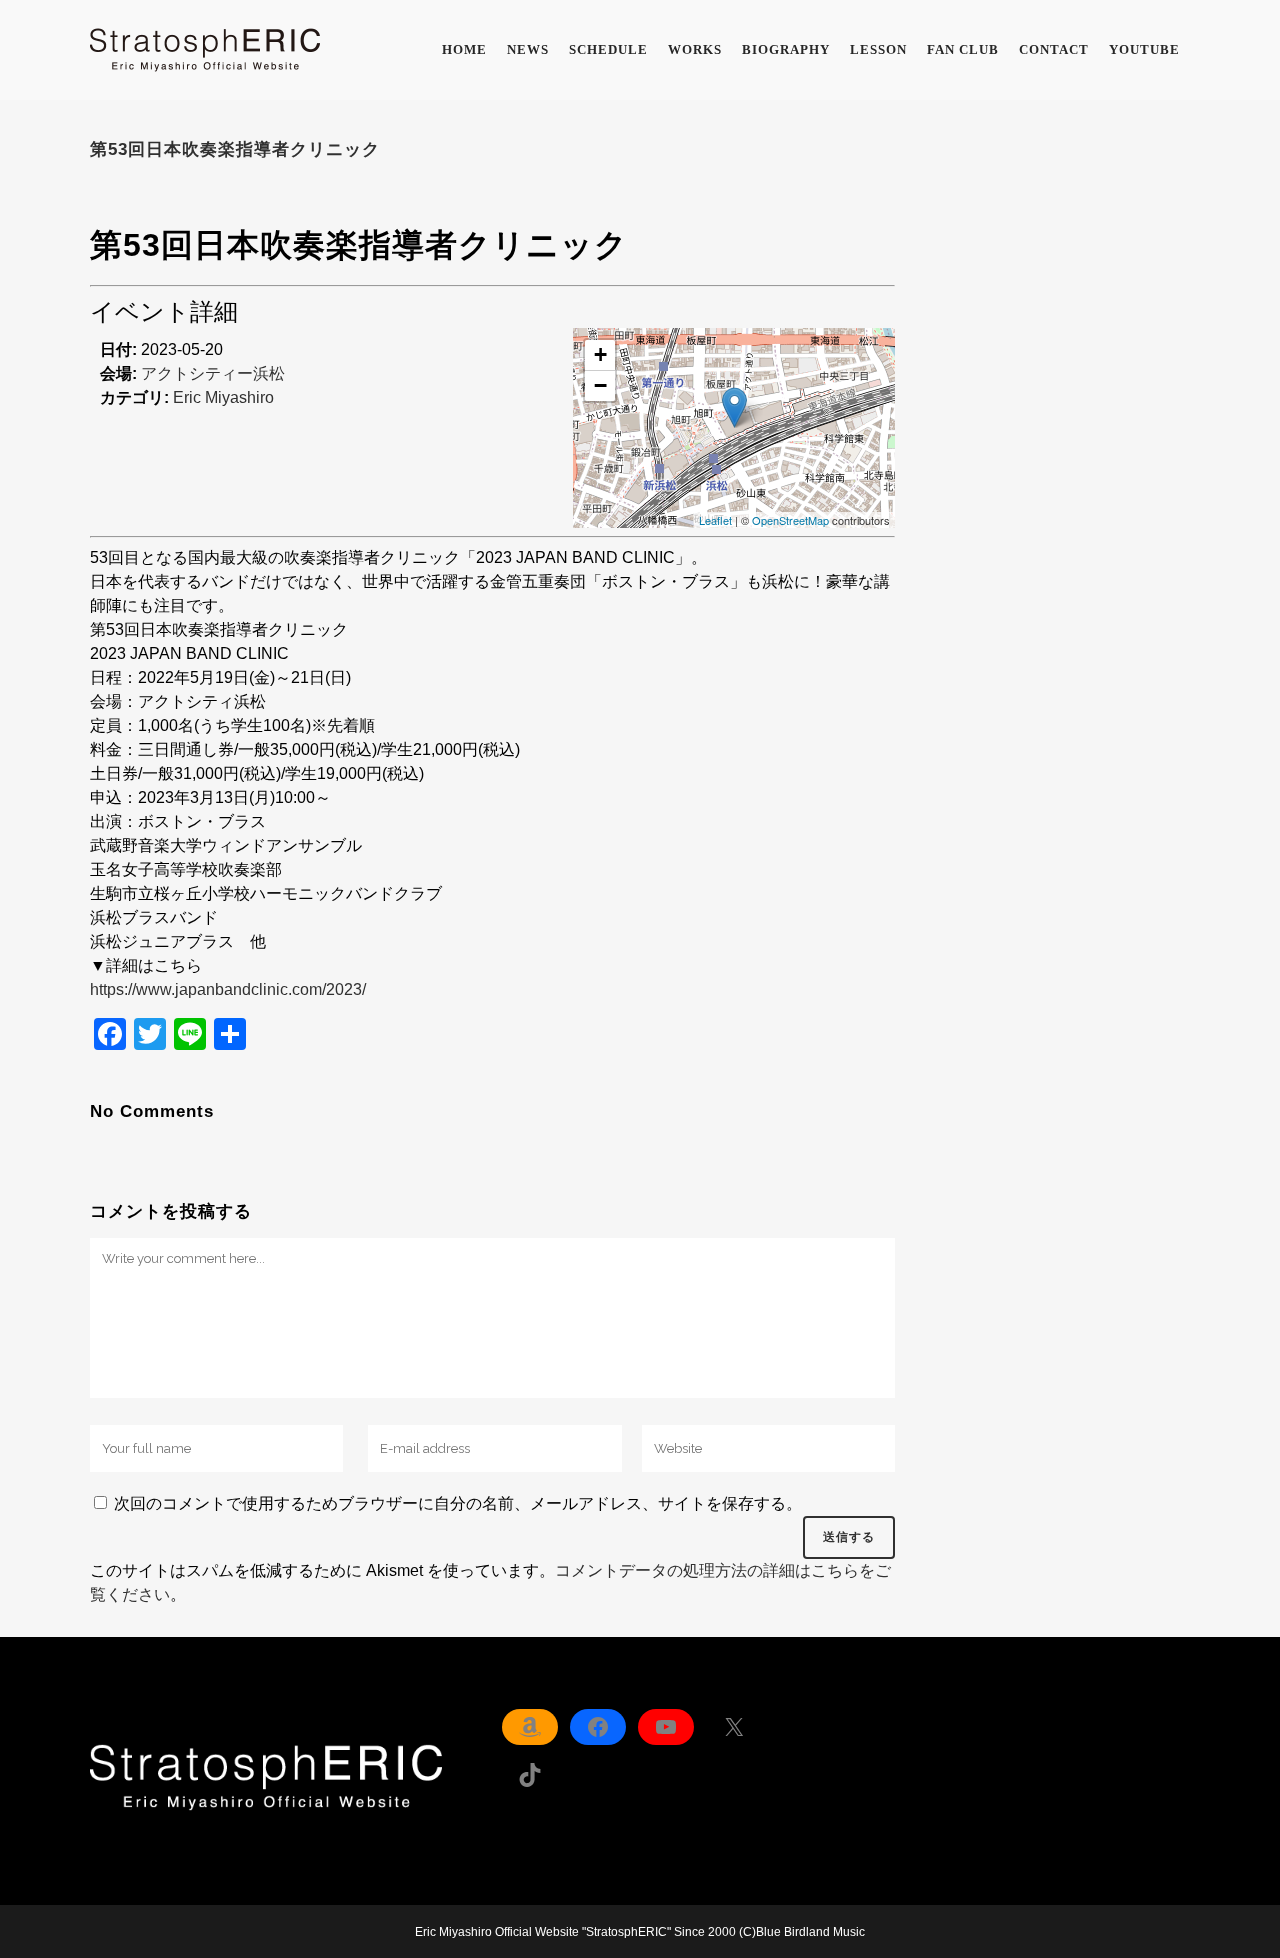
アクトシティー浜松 (213, 373)
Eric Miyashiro (223, 397)
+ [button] (600, 354)
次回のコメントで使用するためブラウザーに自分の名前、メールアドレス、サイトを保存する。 (458, 1503)
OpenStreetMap (790, 520)
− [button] (600, 385)
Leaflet (715, 520)
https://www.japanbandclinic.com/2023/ (228, 989)
